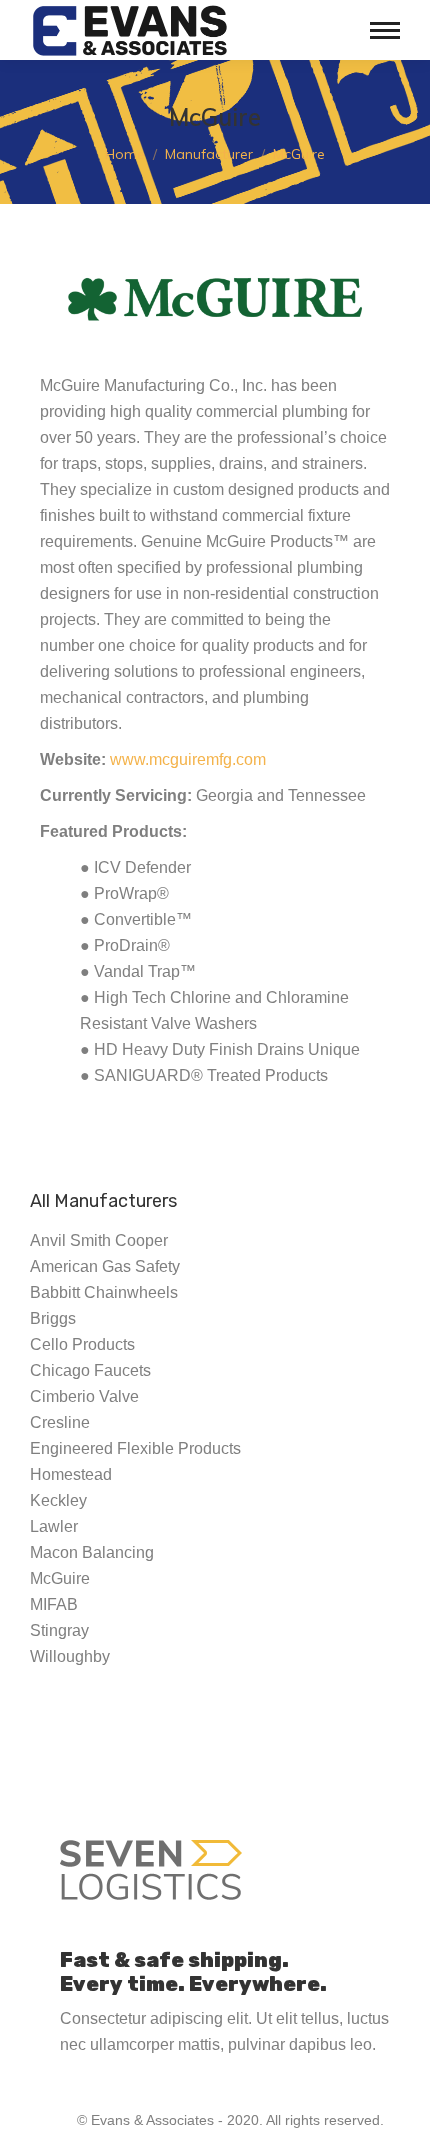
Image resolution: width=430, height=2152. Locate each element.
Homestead (71, 1474)
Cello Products (82, 1344)
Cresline (60, 1422)
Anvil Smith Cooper (99, 1240)
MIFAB (54, 1604)
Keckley (58, 1500)
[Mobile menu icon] (385, 30)
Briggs (53, 1318)
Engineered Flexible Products (135, 1448)
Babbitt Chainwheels (104, 1292)
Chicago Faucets (90, 1370)
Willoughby (70, 1656)
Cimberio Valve (84, 1396)
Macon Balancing (92, 1552)
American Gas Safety (105, 1266)
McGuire (60, 1578)
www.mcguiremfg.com (188, 759)
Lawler (54, 1526)
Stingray (59, 1630)
